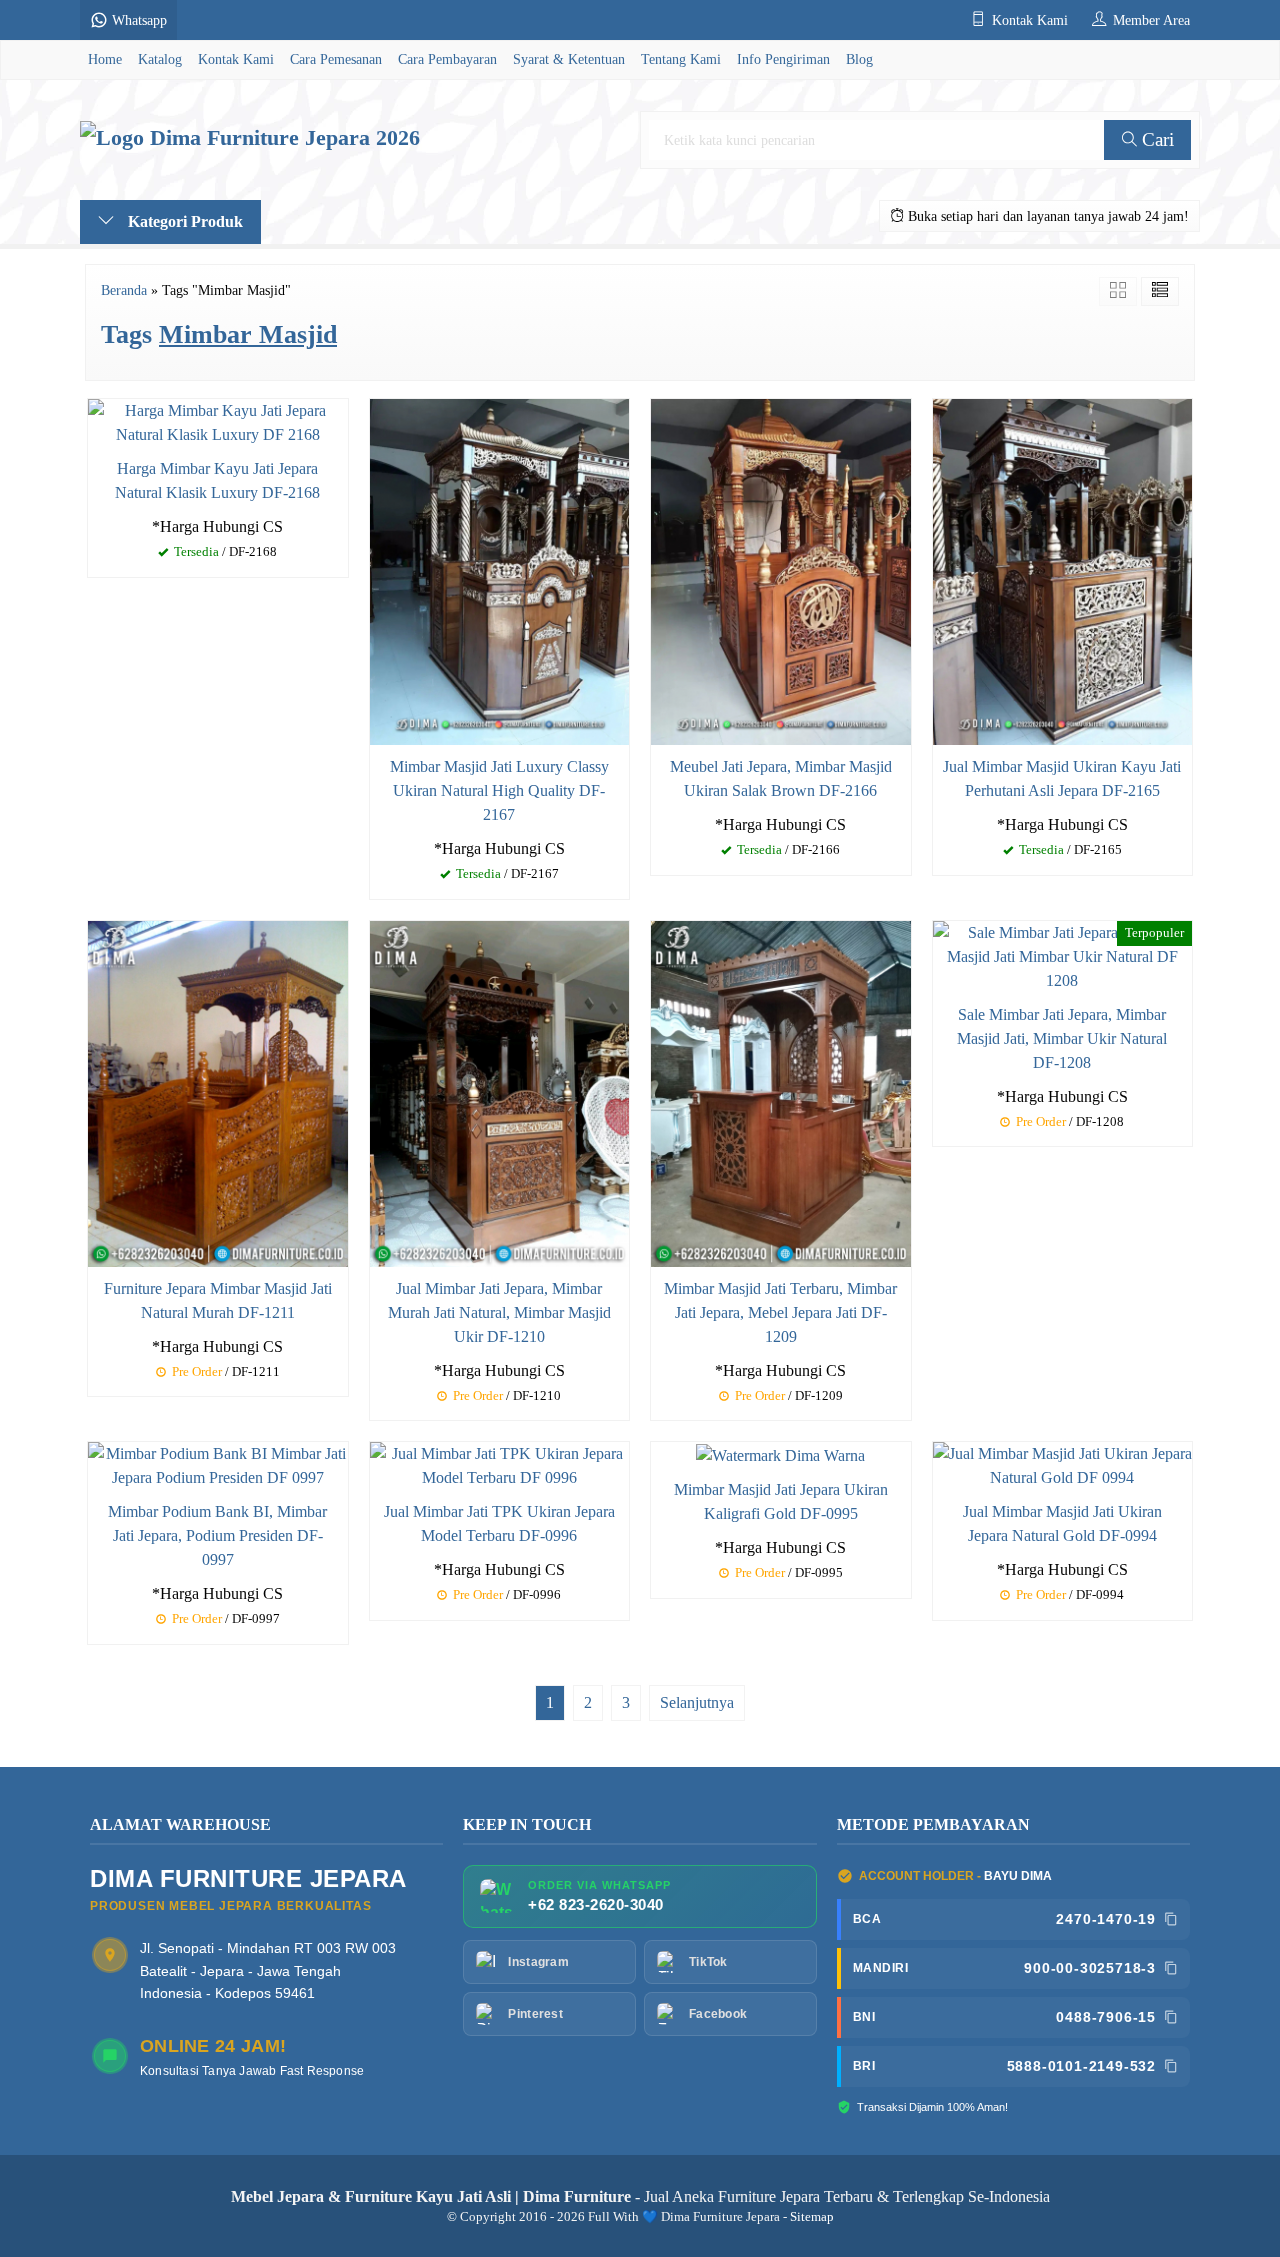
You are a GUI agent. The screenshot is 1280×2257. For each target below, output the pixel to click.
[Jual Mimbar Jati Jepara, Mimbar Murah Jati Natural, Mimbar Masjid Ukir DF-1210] (500, 1091)
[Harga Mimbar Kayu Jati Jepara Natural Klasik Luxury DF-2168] (218, 420)
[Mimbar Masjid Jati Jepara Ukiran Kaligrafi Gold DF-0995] (780, 1453)
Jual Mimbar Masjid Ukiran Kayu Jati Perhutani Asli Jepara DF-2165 (1062, 778)
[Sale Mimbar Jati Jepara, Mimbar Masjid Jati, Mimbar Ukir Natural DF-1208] (1063, 954)
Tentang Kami (681, 59)
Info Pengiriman (783, 59)
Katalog (160, 59)
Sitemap (812, 2217)
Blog (859, 59)
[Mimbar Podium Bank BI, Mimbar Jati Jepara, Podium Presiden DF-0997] (218, 1464)
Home (105, 59)
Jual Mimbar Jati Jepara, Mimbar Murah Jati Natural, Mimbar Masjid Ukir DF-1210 (499, 1312)
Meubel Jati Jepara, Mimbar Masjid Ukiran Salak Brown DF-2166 (781, 778)
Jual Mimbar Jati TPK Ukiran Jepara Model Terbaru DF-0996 (499, 1523)
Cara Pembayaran (447, 59)
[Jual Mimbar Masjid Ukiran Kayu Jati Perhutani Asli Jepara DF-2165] (1063, 569)
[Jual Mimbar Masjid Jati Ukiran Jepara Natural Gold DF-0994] (1063, 1464)
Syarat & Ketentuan (569, 59)
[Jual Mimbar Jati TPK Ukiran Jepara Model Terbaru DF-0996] (500, 1464)
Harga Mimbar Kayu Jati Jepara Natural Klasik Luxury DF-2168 (217, 480)
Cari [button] (1155, 139)
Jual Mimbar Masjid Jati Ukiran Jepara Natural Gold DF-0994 (1062, 1523)
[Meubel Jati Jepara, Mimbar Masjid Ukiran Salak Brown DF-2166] (781, 569)
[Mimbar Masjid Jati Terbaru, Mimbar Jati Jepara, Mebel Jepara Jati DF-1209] (781, 1091)
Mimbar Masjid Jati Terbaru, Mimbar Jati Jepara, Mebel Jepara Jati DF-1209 (780, 1312)
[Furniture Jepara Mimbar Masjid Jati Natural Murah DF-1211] (218, 1091)
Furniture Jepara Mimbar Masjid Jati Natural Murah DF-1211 (218, 1300)
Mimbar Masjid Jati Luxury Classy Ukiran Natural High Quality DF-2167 (499, 790)
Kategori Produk (183, 221)
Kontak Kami (236, 59)
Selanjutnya (697, 1702)
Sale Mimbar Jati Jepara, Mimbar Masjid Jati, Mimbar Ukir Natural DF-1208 (1062, 1038)
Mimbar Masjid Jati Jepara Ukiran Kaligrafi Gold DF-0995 (781, 1501)
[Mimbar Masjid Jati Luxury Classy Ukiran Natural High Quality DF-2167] (500, 569)
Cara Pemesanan (336, 59)
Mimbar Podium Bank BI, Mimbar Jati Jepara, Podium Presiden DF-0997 (217, 1535)
